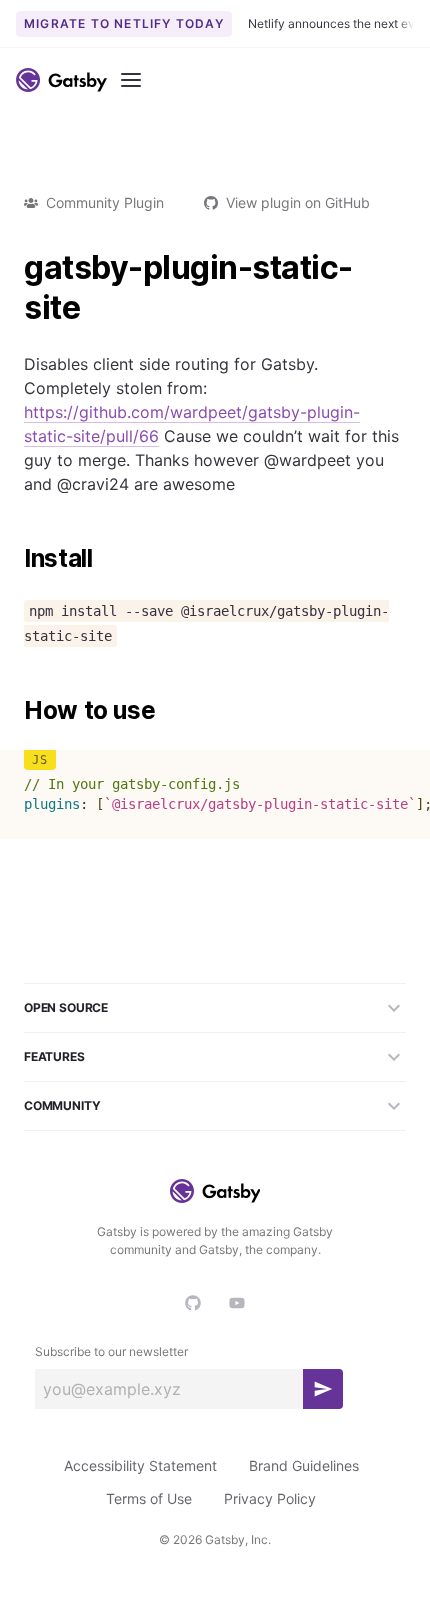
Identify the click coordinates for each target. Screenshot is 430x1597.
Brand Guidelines (304, 1465)
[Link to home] (61, 80)
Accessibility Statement (140, 1465)
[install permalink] (14, 559)
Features (54, 1056)
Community (62, 1105)
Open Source (66, 1007)
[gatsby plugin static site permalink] (14, 268)
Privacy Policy (270, 1498)
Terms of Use (149, 1498)
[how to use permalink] (14, 711)
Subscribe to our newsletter (111, 1351)
